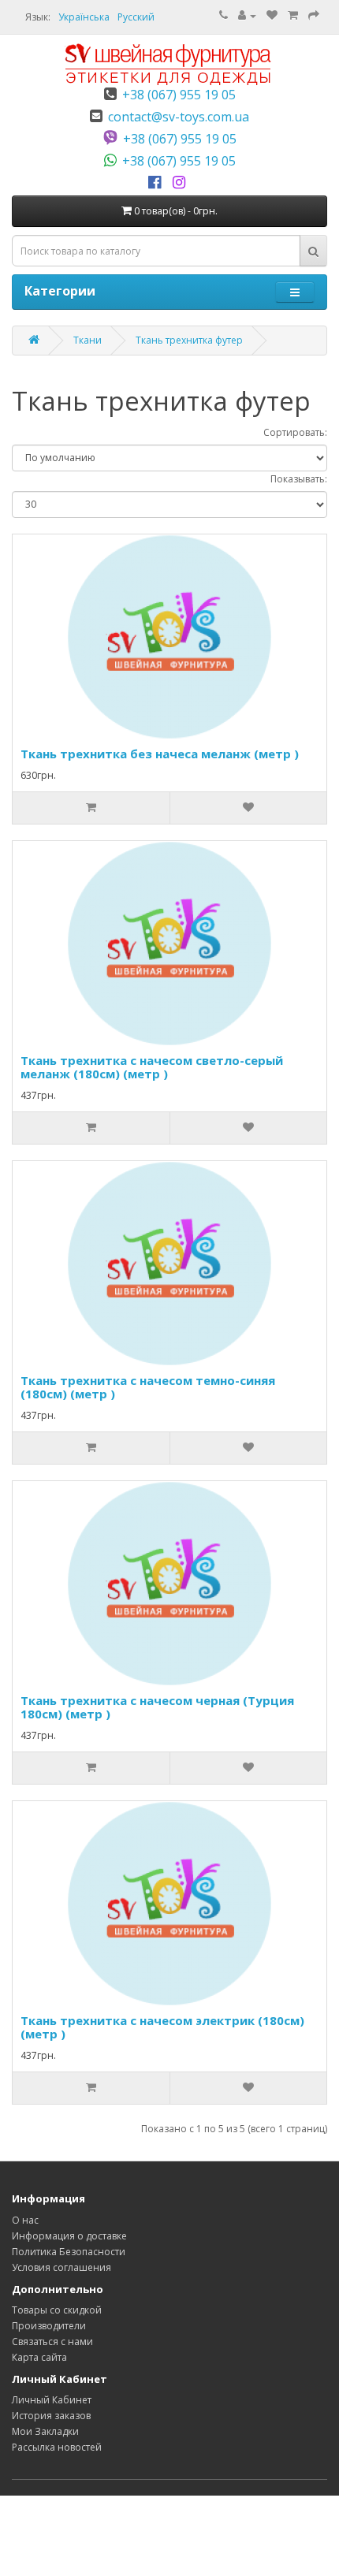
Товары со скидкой (57, 2310)
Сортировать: (295, 432)
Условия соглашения (61, 2267)
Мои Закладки (45, 2431)
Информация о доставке (69, 2236)
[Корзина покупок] (293, 15)
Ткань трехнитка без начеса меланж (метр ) (160, 754)
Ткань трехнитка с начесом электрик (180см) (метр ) (162, 2027)
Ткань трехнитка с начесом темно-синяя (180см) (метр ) (148, 1387)
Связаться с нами (52, 2341)
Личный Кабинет (52, 2400)
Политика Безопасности (69, 2252)
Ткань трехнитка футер (189, 340)
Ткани (88, 340)
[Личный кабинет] (247, 15)
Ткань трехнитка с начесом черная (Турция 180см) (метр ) (157, 1707)
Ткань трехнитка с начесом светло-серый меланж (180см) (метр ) (152, 1067)
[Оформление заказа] (314, 15)
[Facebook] (157, 183)
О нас (25, 2220)
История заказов (51, 2416)
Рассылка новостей (57, 2447)
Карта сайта (39, 2357)
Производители (49, 2326)
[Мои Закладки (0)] (272, 15)
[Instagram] (182, 183)
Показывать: (299, 479)
